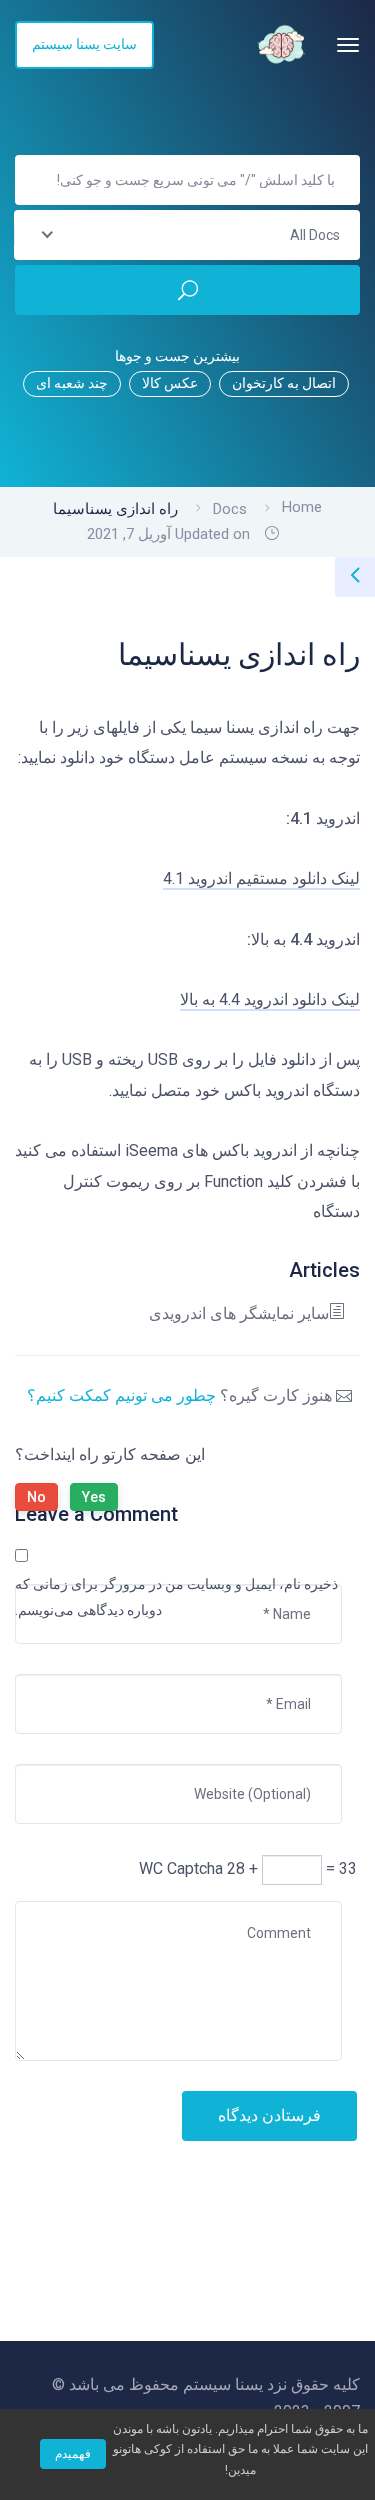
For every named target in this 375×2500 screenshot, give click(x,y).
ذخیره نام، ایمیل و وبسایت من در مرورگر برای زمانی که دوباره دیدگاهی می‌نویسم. (176, 1597)
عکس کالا (170, 383)
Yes (94, 1497)
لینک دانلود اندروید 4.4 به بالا (270, 999)
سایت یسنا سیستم (84, 44)
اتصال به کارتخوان (284, 383)
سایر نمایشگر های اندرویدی (239, 1313)
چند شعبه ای (72, 383)
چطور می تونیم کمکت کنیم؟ (121, 1395)
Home (302, 507)
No (36, 1497)
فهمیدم (73, 2454)
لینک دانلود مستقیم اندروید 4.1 (261, 878)
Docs (230, 509)
